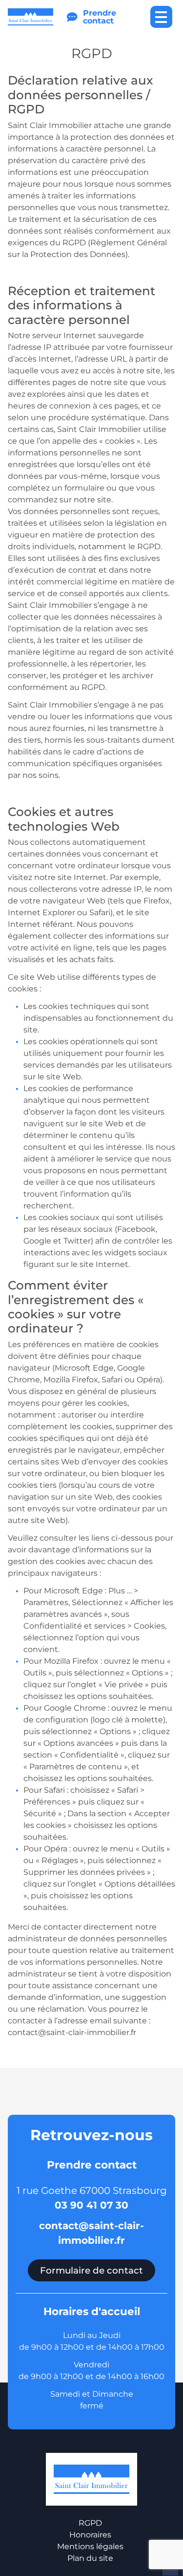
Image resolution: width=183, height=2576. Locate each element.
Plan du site (90, 2558)
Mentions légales (90, 2546)
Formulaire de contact (91, 2270)
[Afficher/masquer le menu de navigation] (161, 17)
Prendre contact (100, 17)
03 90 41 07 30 (91, 2205)
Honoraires (90, 2535)
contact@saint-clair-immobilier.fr (91, 2233)
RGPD (90, 2523)
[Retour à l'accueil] (30, 17)
